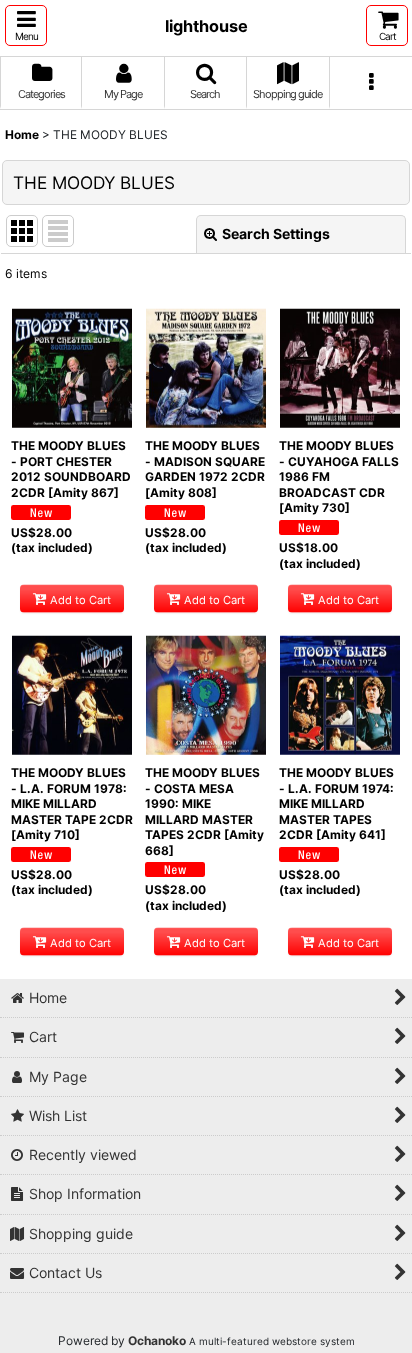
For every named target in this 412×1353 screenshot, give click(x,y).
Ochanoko (157, 1340)
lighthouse (206, 26)
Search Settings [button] (276, 233)
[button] (26, 25)
